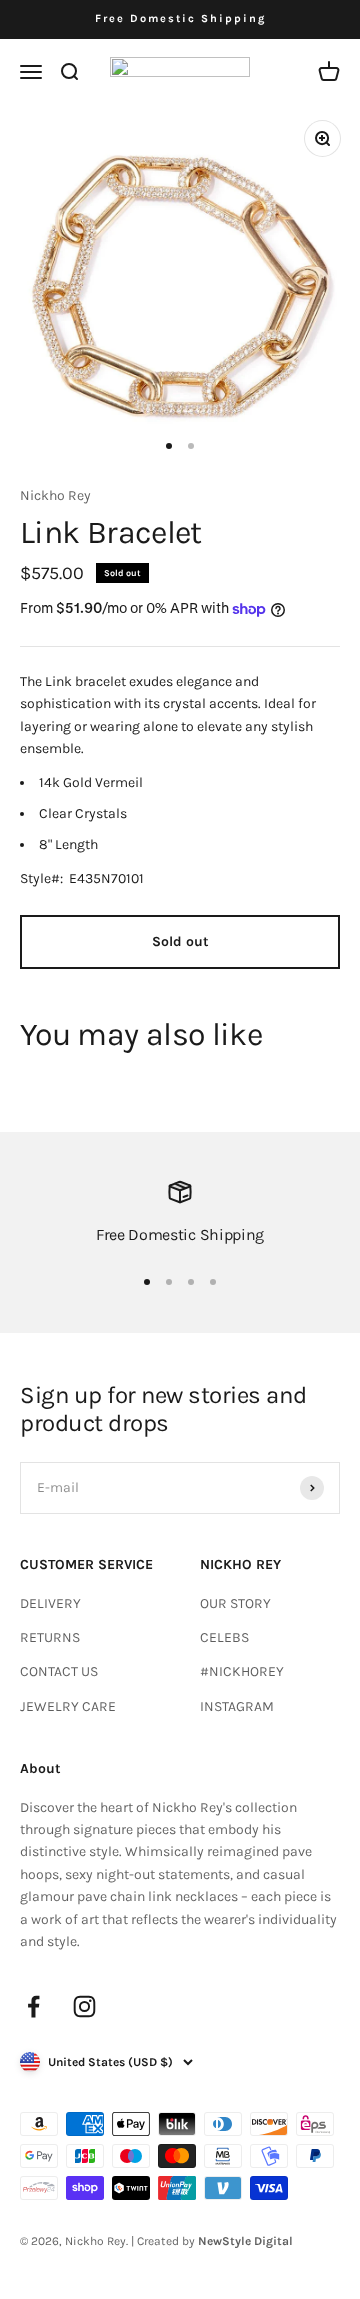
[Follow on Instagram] (84, 2006)
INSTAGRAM (237, 1706)
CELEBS (224, 1637)
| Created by (212, 2241)
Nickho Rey (55, 495)
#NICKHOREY (242, 1671)
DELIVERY (50, 1603)
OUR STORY (235, 1603)
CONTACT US (59, 1671)
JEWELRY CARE (68, 1706)
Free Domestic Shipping (180, 18)
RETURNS (50, 1637)
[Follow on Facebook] (33, 2006)
